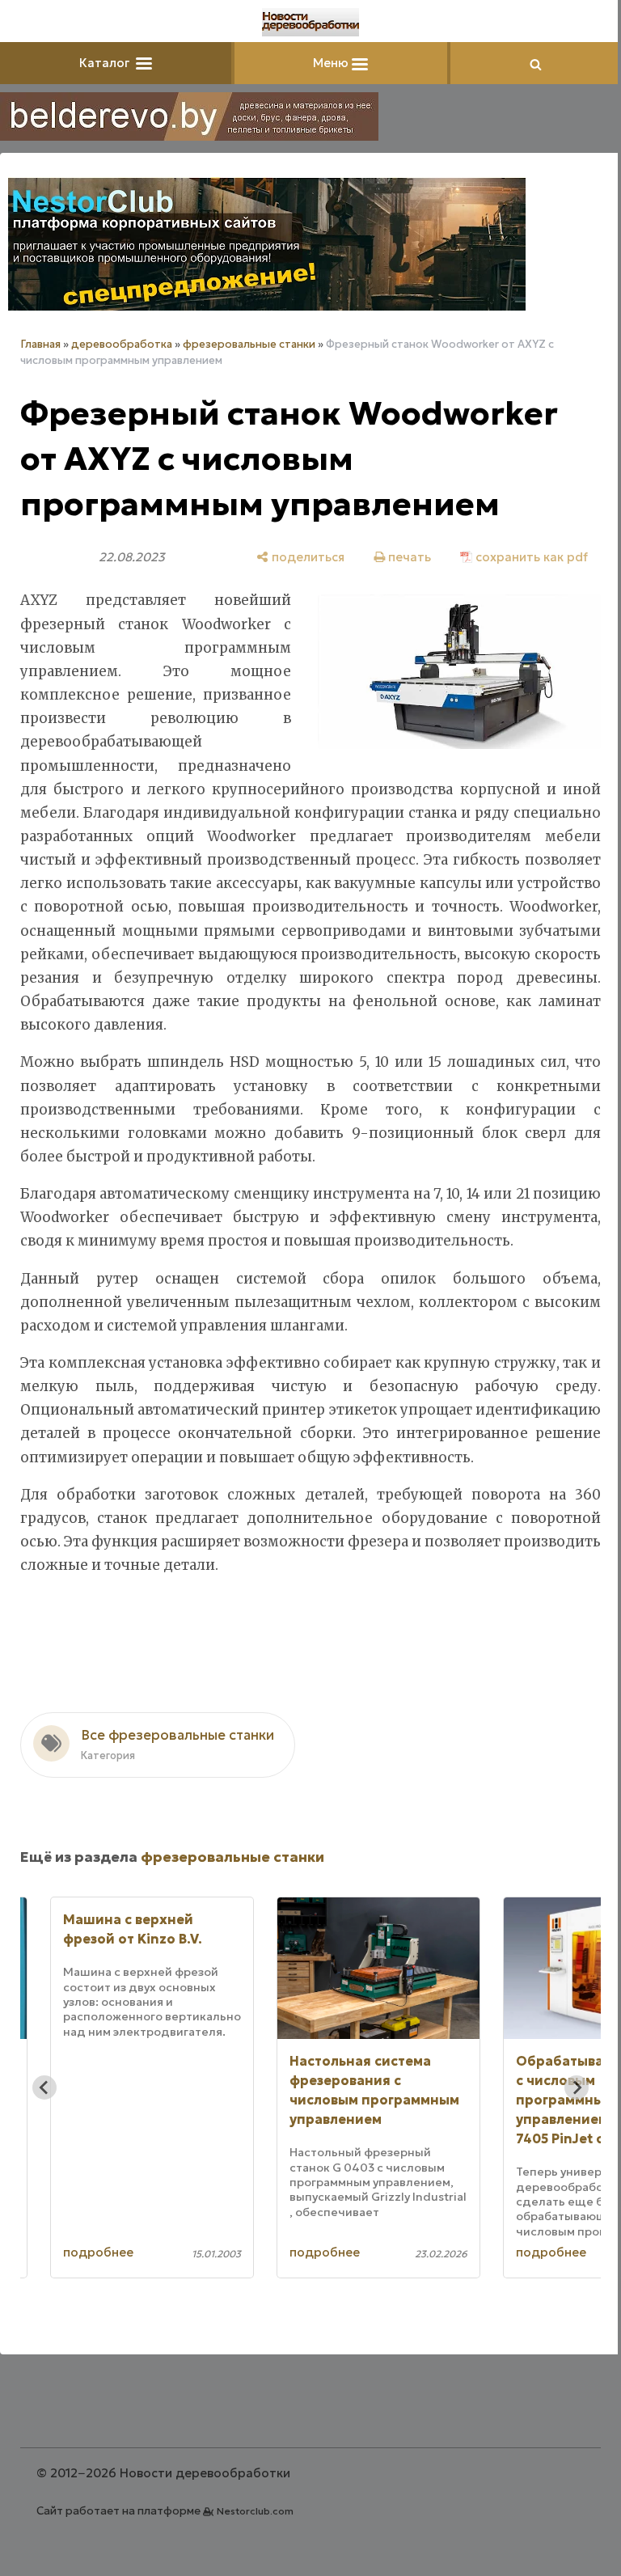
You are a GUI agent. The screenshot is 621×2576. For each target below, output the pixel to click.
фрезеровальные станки (249, 344)
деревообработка (122, 344)
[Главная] (310, 22)
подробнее (98, 2252)
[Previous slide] (44, 2087)
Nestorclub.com (255, 2511)
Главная (40, 344)
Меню (332, 63)
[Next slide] (577, 2087)
